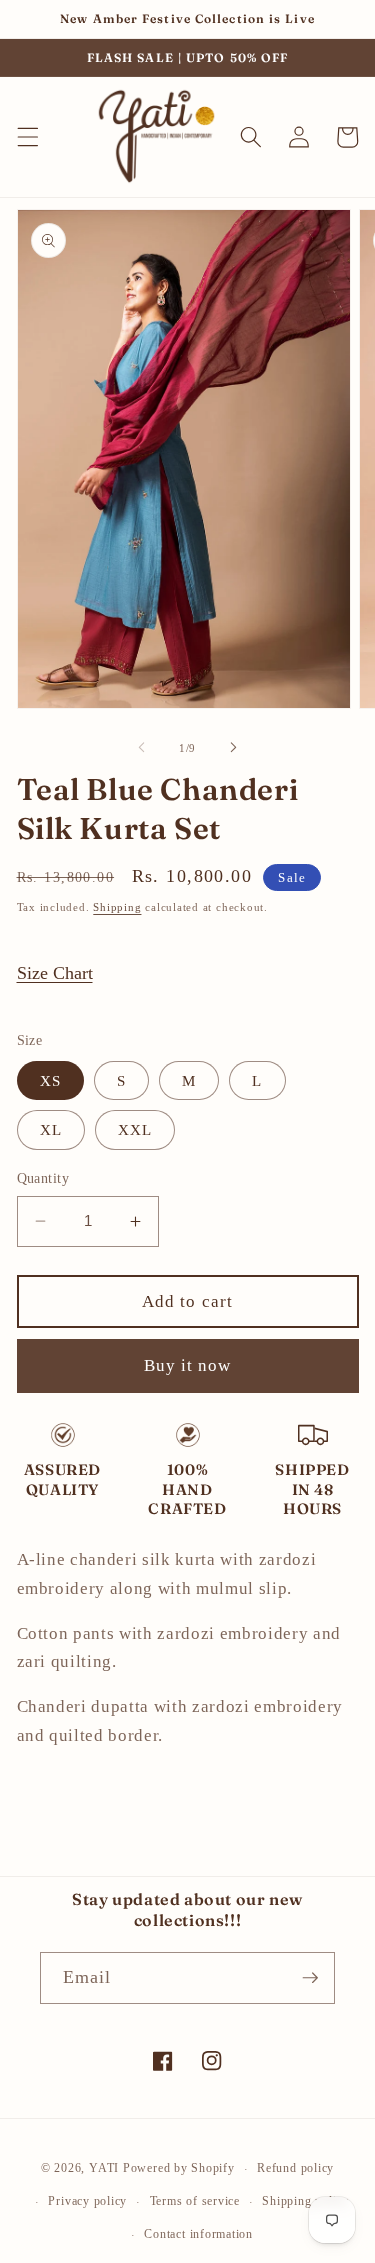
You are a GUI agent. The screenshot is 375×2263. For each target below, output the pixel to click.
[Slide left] (141, 748)
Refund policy (295, 2168)
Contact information (198, 2234)
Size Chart (55, 973)
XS (50, 1080)
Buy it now (188, 1365)
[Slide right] (234, 748)
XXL (135, 1129)
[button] (27, 137)
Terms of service (195, 2201)
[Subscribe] (310, 1978)
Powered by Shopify (179, 2169)
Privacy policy (87, 2201)
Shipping (117, 907)
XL (51, 1129)
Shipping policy (305, 2201)
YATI (104, 2169)
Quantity (43, 1178)
